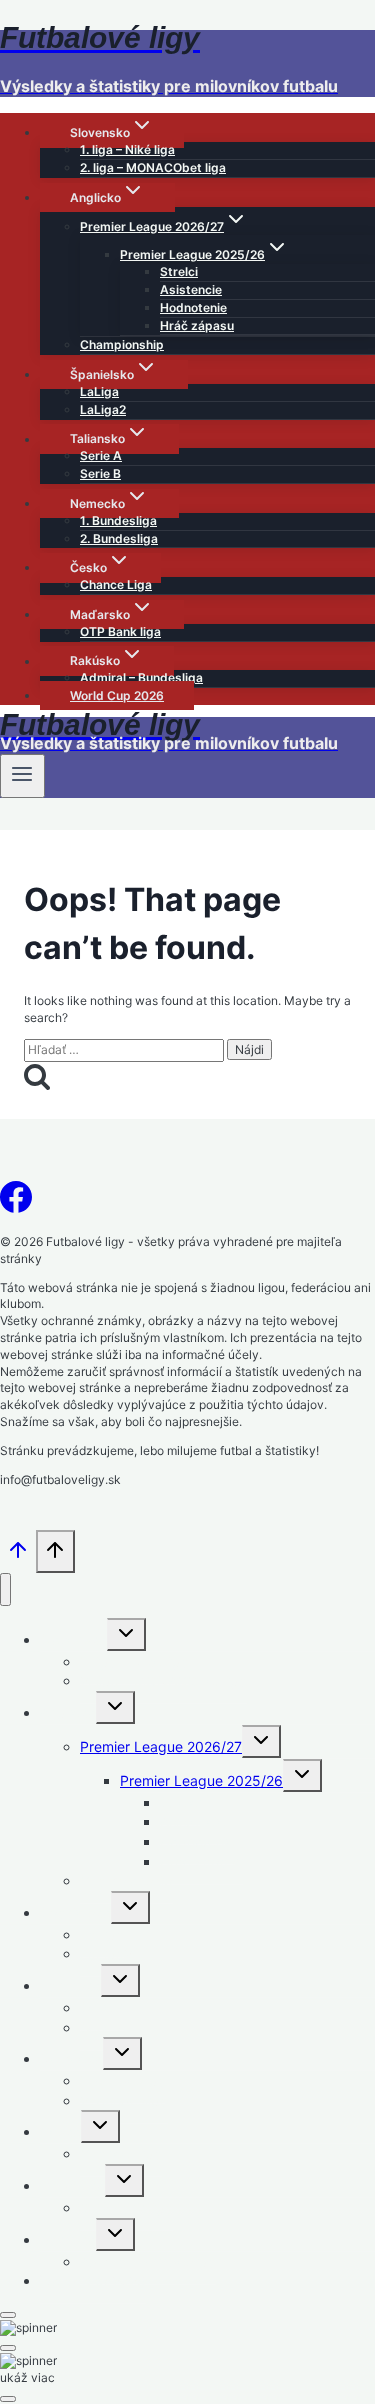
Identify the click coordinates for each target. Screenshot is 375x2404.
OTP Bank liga (120, 631)
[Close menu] (5, 1589)
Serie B (100, 473)
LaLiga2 (103, 409)
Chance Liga (116, 584)
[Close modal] (8, 2315)
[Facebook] (16, 1203)
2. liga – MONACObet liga (153, 167)
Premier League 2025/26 (201, 1780)
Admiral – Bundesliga (141, 677)
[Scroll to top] (18, 1556)
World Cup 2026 (117, 695)
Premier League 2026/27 (161, 1746)
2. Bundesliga (119, 538)
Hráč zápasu (197, 325)
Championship (122, 344)
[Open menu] (22, 776)
